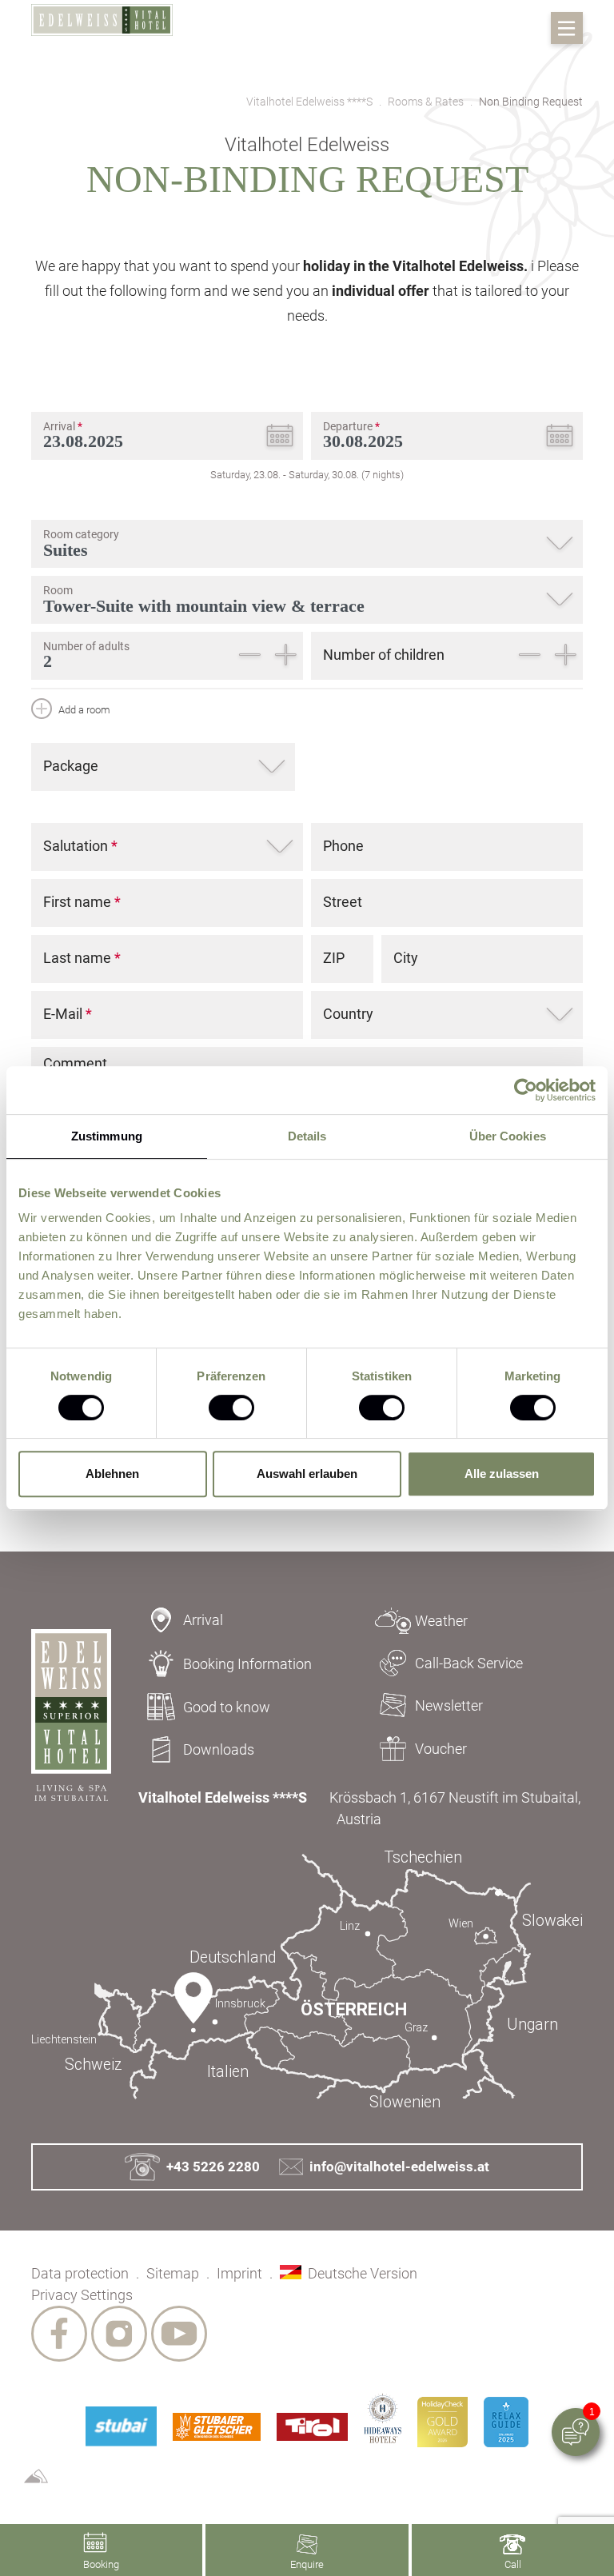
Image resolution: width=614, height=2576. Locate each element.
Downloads (219, 1749)
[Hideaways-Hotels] (383, 2418)
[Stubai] (121, 2426)
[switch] (231, 1408)
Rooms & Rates (426, 102)
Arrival (203, 1620)
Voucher (441, 1749)
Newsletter (449, 1705)
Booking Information (247, 1664)
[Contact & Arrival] (307, 1980)
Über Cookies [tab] (508, 1136)
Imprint (239, 2273)
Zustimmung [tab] (107, 1136)
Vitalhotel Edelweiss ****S (309, 102)
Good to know (227, 1707)
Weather (441, 1621)
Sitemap (173, 2273)
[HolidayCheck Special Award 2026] (443, 2422)
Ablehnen (112, 1474)
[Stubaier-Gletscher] (217, 2427)
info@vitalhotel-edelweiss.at (399, 2167)
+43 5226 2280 (213, 2167)
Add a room (83, 710)
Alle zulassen (502, 1474)
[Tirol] (312, 2427)
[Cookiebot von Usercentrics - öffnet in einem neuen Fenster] (526, 1090)
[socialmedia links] (59, 2334)
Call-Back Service (469, 1663)
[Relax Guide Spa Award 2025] (506, 2422)
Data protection (80, 2273)
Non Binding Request (531, 102)
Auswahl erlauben (307, 1474)
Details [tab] (307, 1136)
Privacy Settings (82, 2295)
